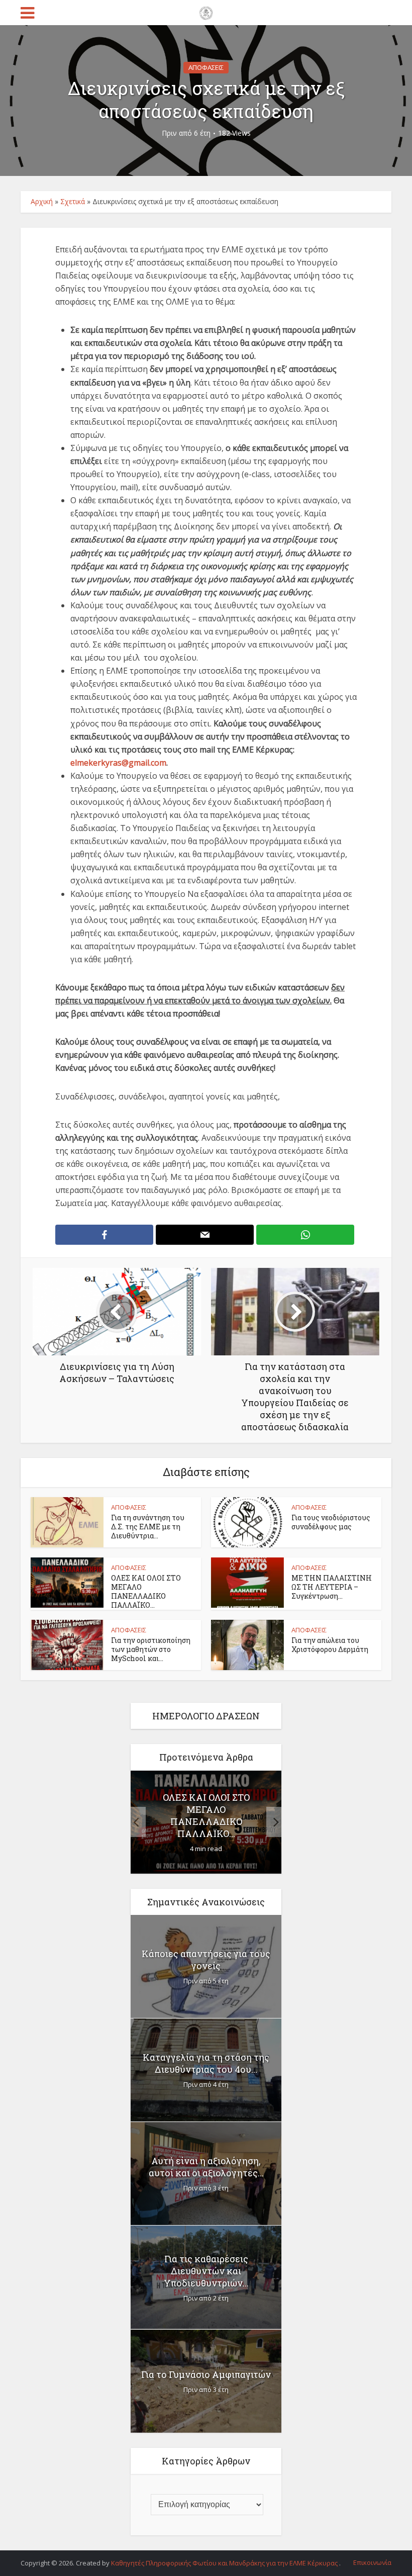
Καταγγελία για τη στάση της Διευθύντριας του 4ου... (206, 2063)
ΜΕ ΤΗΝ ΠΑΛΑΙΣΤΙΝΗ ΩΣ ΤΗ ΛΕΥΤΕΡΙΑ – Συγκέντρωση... (332, 1587)
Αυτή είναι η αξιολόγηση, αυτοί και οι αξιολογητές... (206, 2167)
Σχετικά (73, 201)
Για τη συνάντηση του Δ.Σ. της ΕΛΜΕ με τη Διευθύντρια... (148, 1527)
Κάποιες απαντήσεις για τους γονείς (206, 1960)
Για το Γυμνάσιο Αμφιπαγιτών (206, 2374)
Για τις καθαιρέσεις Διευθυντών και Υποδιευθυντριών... (206, 2271)
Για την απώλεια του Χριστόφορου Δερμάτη (330, 1645)
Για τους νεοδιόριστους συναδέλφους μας (331, 1522)
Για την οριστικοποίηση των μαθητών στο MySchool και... (151, 1649)
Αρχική (42, 201)
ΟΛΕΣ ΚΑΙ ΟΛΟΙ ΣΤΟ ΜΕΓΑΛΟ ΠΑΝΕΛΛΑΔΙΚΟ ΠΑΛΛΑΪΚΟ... (146, 1591)
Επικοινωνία (372, 2562)
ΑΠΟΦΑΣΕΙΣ (206, 67)
